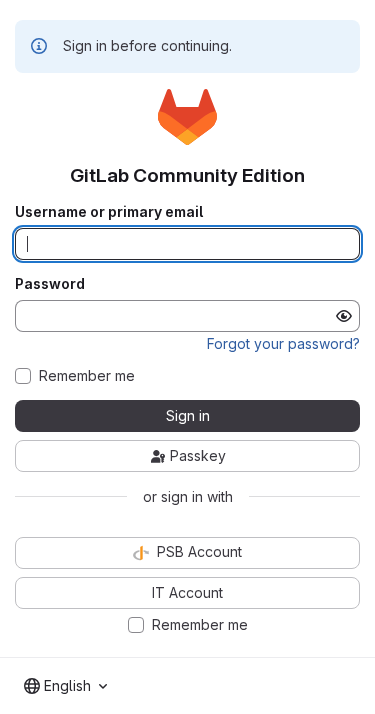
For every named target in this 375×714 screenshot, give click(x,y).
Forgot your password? (283, 343)
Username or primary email (109, 212)
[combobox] (65, 686)
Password (50, 284)
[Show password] (344, 316)
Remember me (87, 376)
